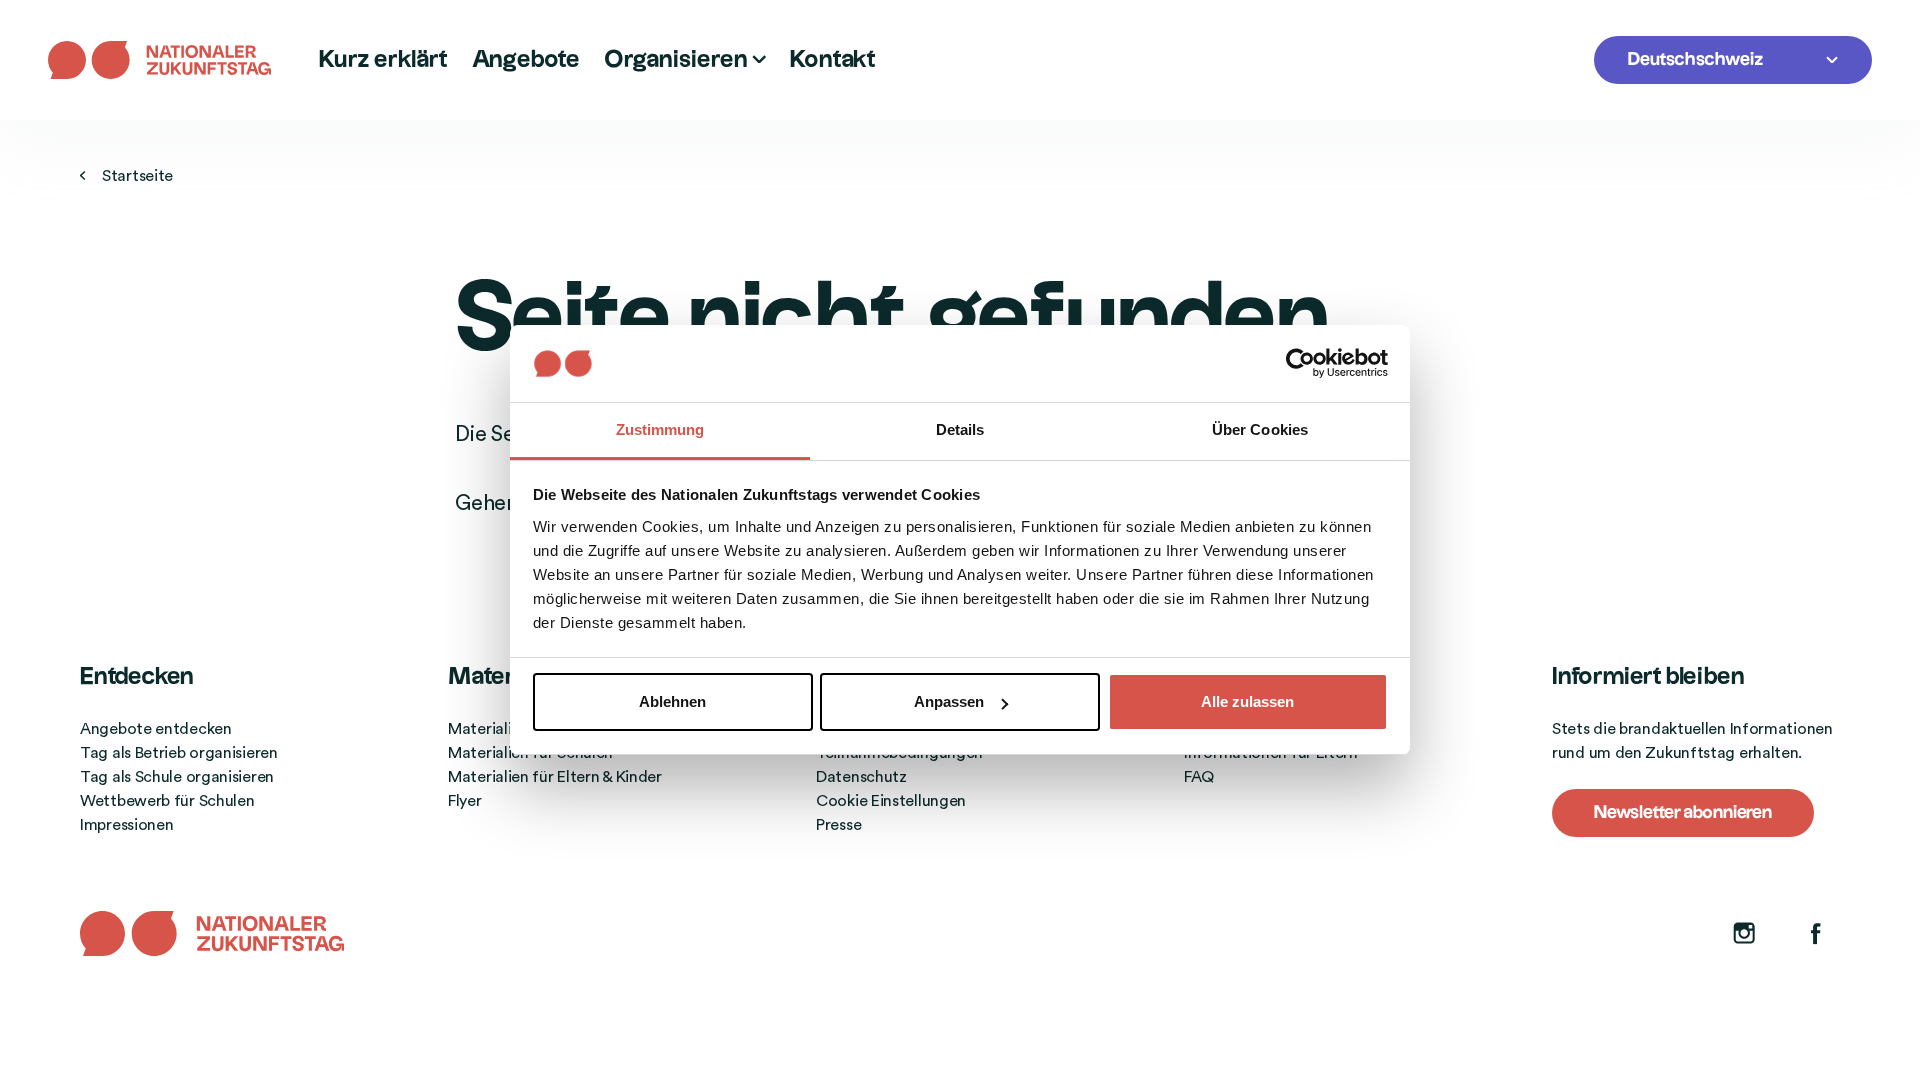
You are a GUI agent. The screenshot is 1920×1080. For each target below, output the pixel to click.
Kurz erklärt (383, 60)
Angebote (526, 60)
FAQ (1199, 777)
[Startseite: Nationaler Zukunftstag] (171, 60)
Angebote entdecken (156, 729)
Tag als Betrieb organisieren (179, 753)
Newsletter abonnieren (1683, 812)
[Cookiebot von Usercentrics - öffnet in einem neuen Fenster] (1300, 363)
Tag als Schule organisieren (177, 777)
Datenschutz (861, 777)
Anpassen (949, 701)
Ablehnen (672, 701)
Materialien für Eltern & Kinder (555, 777)
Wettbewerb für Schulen (167, 801)
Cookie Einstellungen (891, 801)
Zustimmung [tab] (660, 429)
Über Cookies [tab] (1260, 429)
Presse (838, 825)
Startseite (137, 176)
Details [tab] (960, 429)
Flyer (465, 801)
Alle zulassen (1247, 701)
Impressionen (126, 825)
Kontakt (833, 60)
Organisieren (678, 60)
